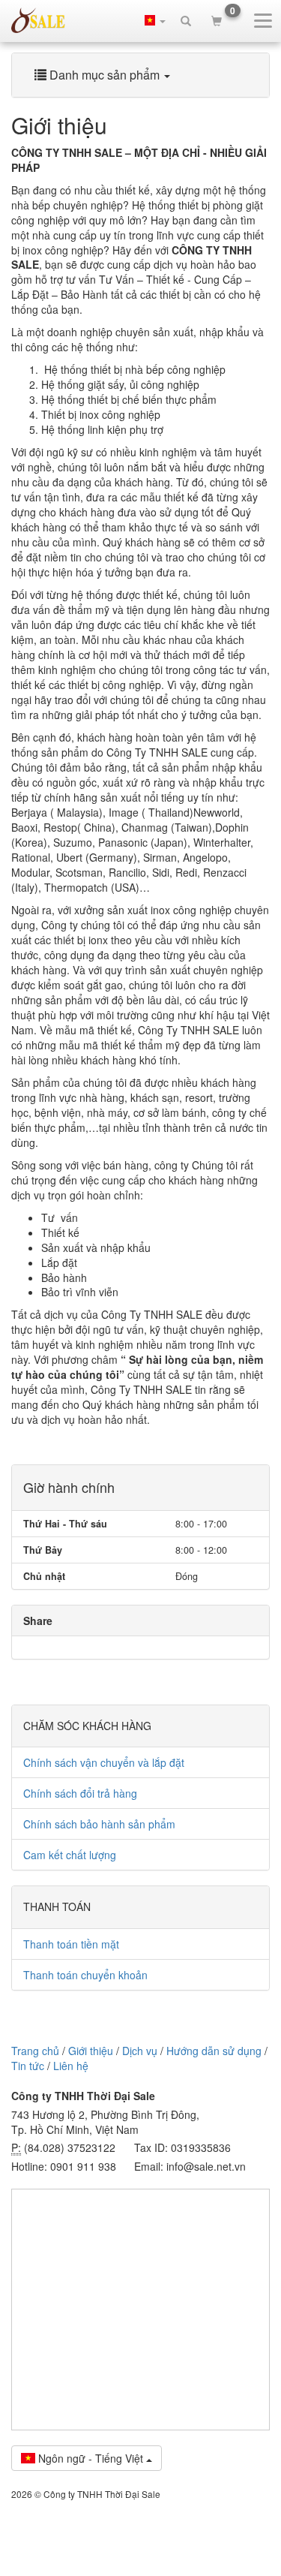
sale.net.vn (38, 20)
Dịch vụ (140, 2051)
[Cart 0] (217, 20)
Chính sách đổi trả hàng (80, 1793)
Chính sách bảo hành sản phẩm (99, 1824)
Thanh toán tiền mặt (71, 1944)
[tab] (140, 75)
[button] (155, 20)
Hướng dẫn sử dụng (214, 2051)
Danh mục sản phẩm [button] (105, 75)
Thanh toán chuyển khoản (85, 1975)
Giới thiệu (91, 2051)
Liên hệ (71, 2066)
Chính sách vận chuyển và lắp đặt (104, 1762)
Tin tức (28, 2066)
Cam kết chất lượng (70, 1855)
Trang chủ (35, 2051)
